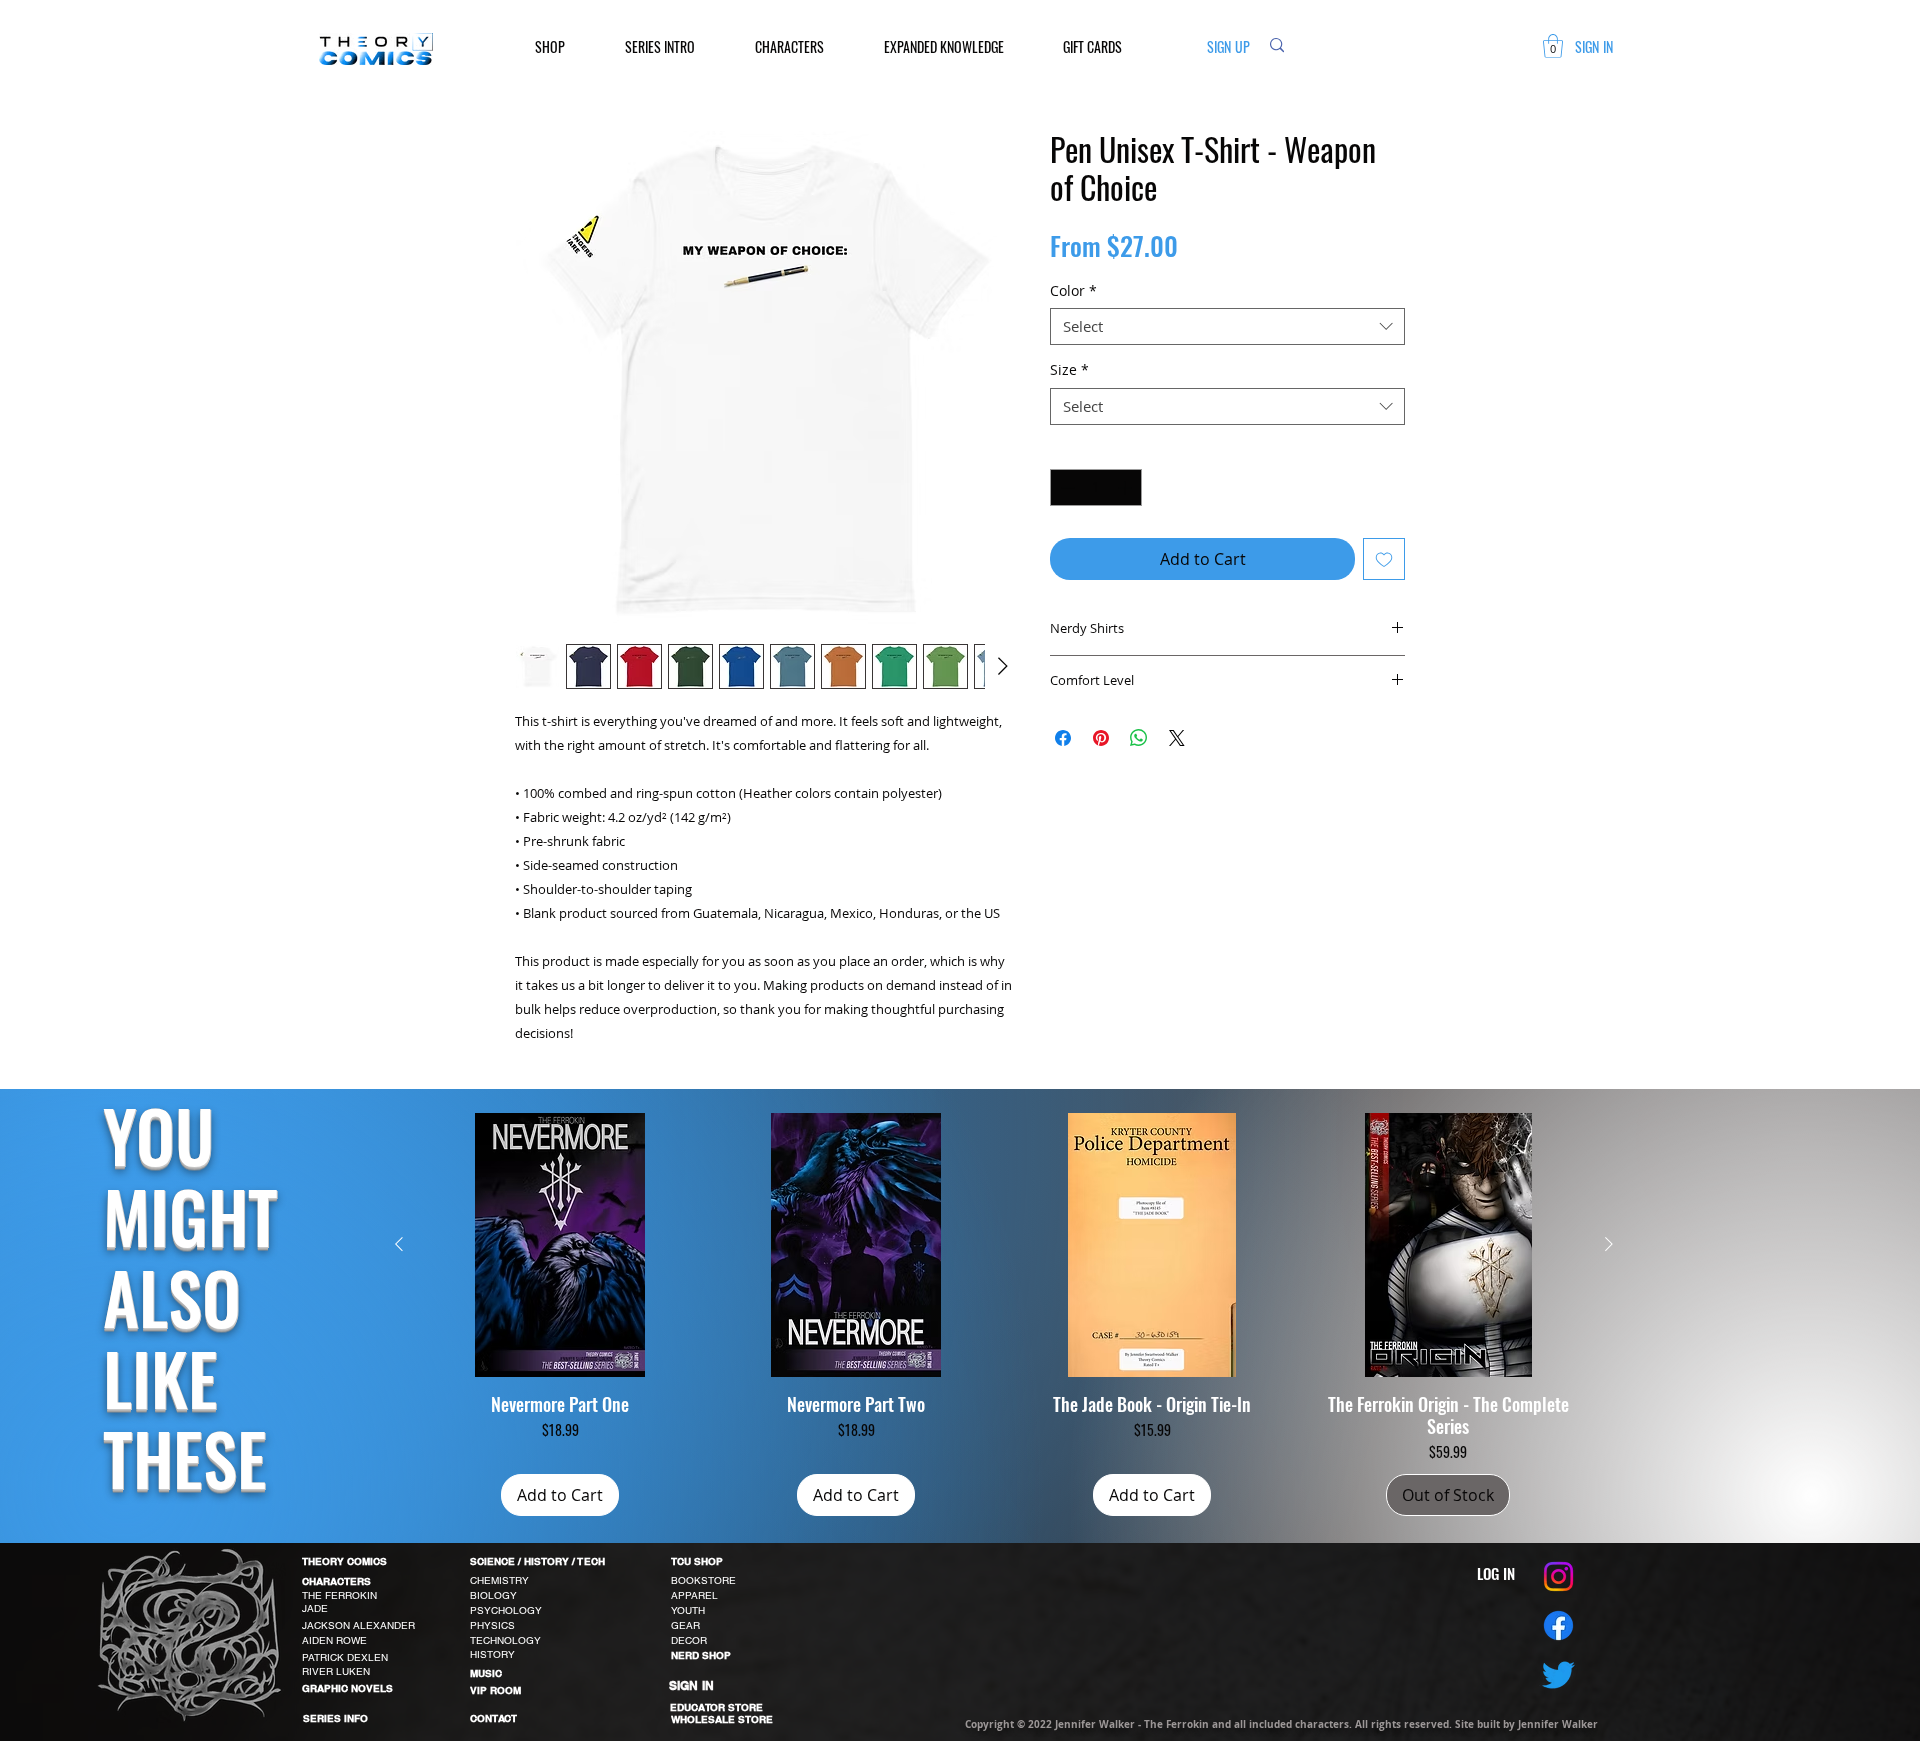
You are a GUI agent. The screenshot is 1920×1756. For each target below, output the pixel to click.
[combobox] (1227, 327)
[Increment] (1126, 487)
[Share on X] (1177, 738)
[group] (1004, 1314)
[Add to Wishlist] (1384, 559)
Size (1069, 370)
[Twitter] (1558, 1674)
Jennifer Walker (1558, 1724)
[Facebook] (1558, 1625)
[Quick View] (560, 1245)
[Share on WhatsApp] (1139, 738)
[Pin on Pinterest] (1101, 738)
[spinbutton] (1096, 487)
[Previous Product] (399, 1244)
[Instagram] (1558, 1576)
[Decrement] (1065, 487)
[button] (564, 46)
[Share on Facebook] (1063, 738)
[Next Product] (1609, 1244)
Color (1073, 291)
